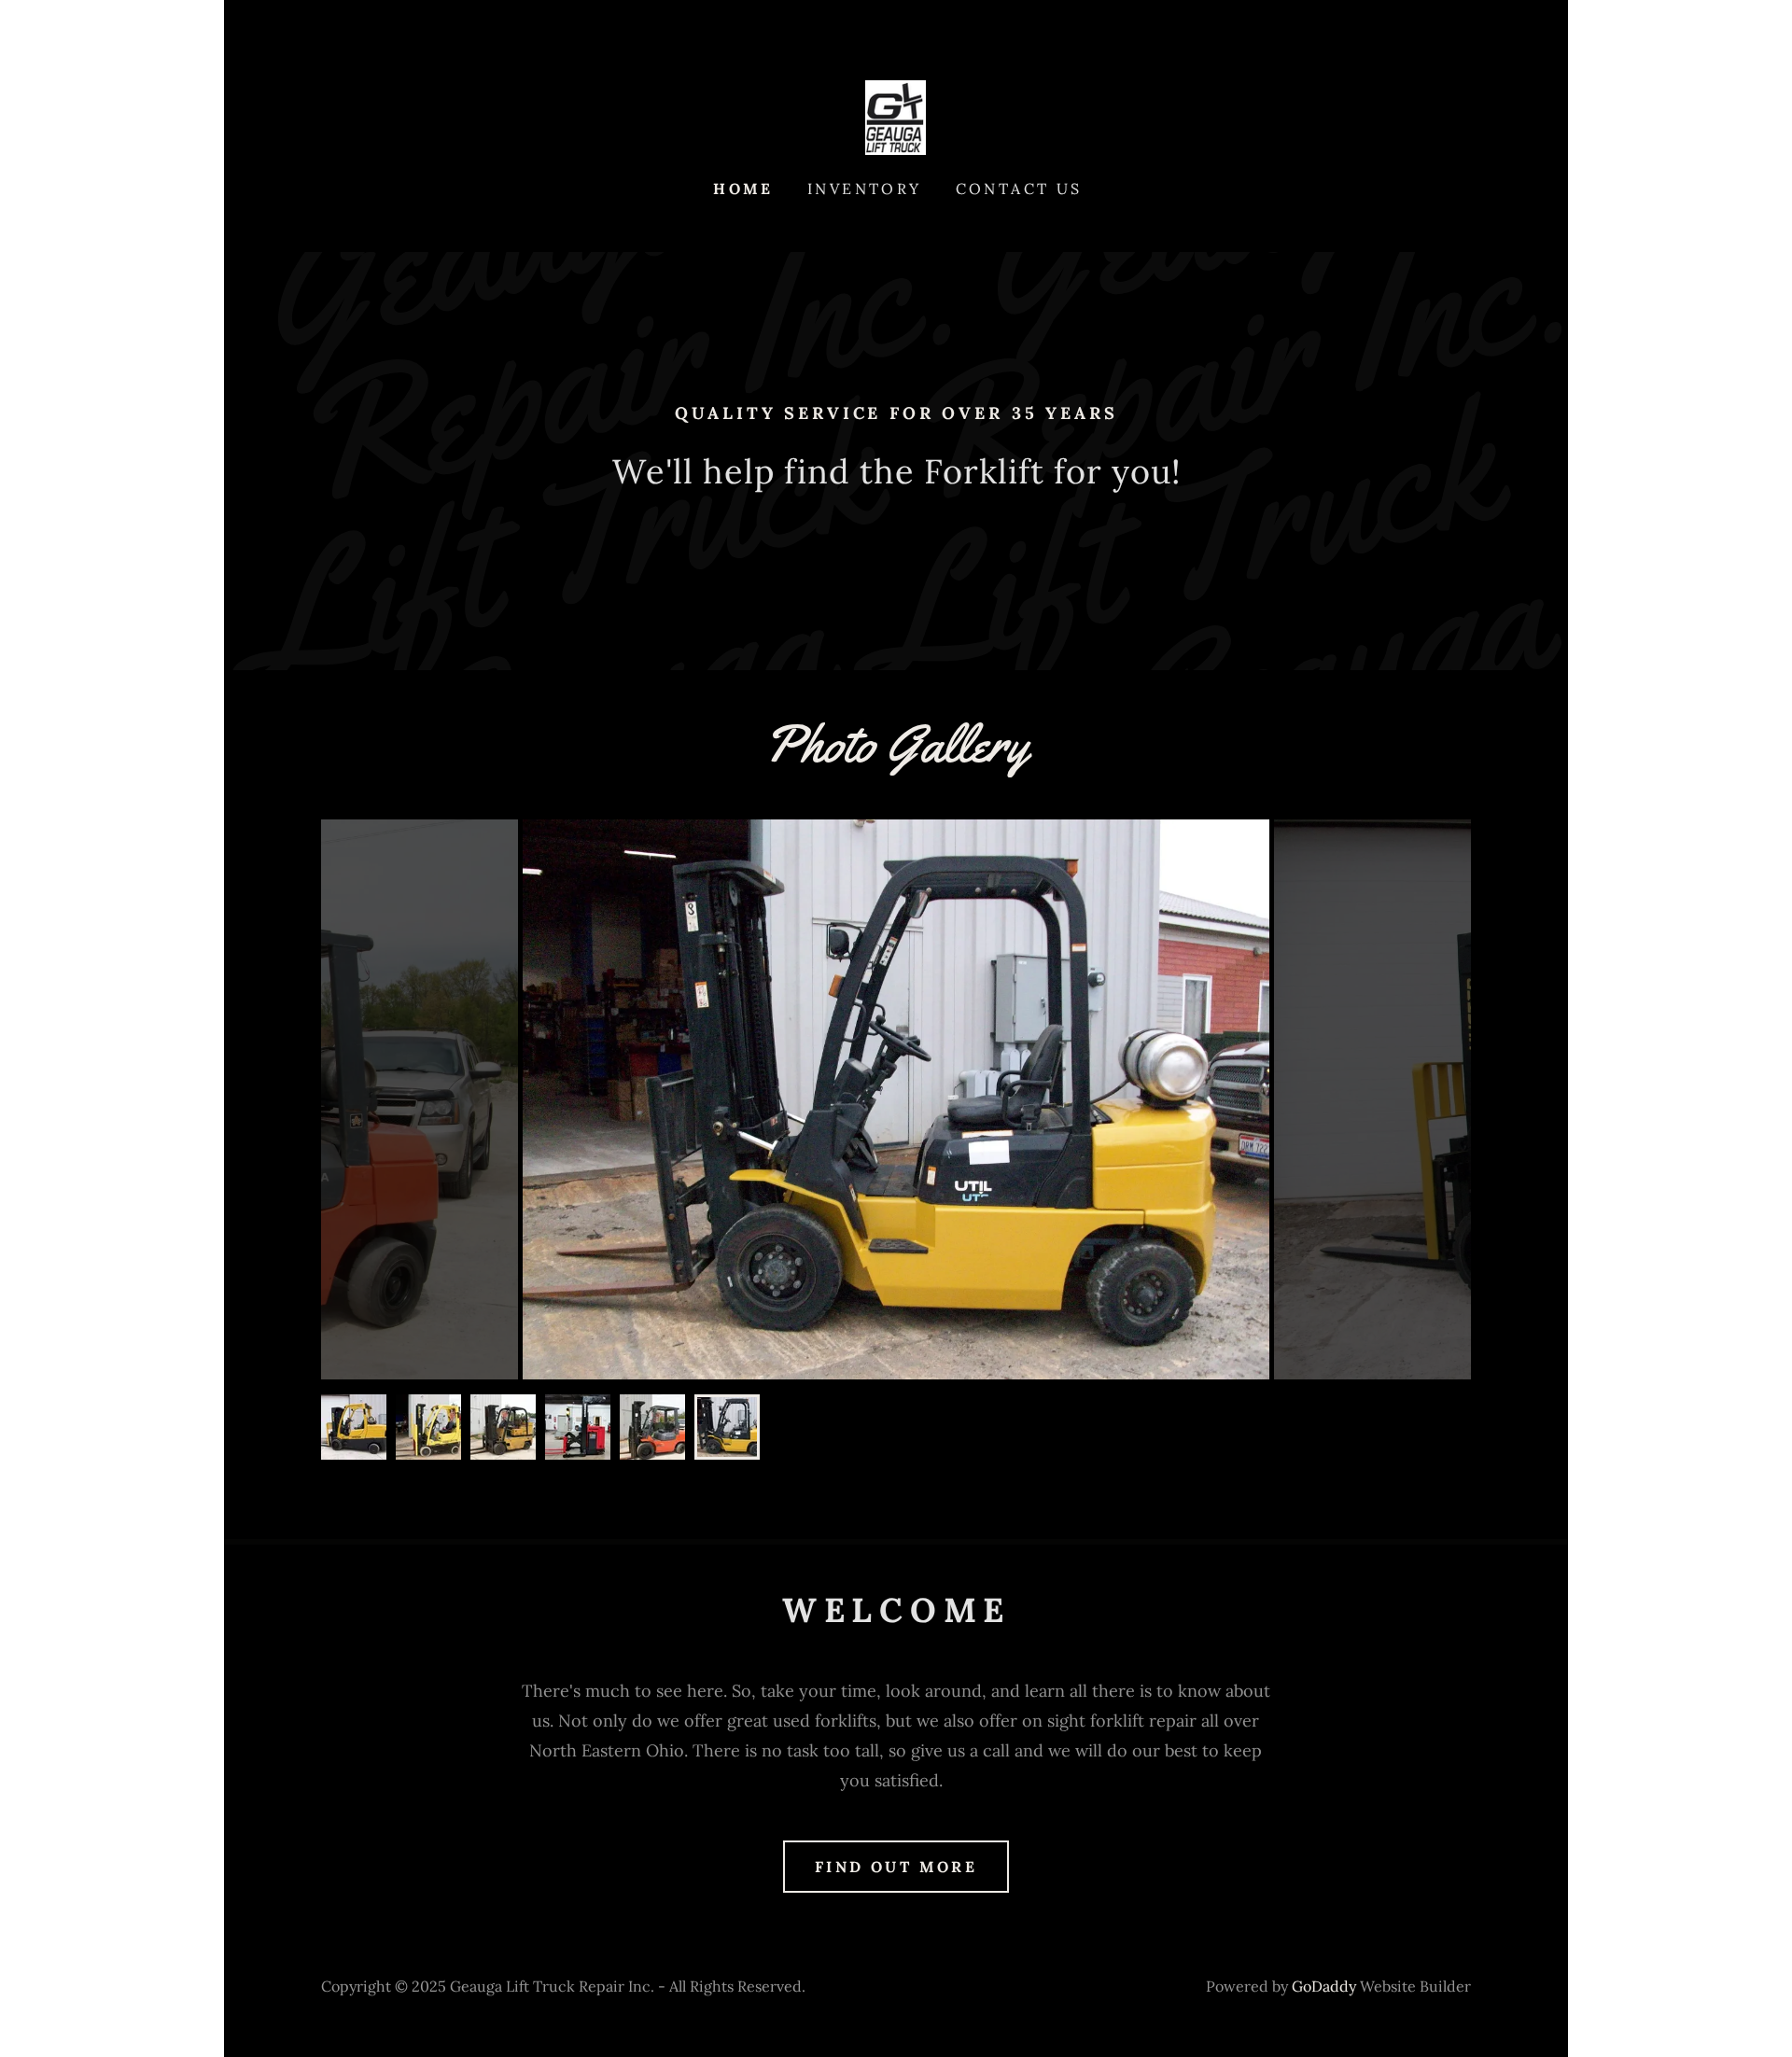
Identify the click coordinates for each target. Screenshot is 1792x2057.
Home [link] (743, 189)
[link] (896, 116)
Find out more (896, 1867)
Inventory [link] (865, 189)
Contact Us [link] (1019, 189)
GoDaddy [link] (1324, 1986)
